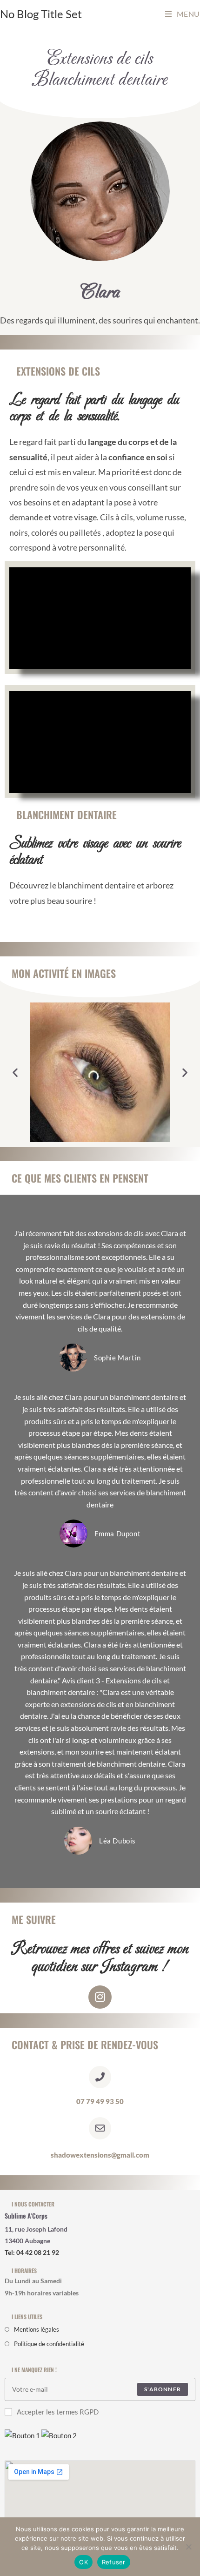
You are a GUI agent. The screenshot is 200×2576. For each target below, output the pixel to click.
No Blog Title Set (41, 14)
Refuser (114, 2562)
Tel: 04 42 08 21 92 (32, 2252)
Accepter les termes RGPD (58, 2412)
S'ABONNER (163, 2389)
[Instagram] (100, 1997)
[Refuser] (188, 2547)
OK (83, 2562)
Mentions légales (37, 2329)
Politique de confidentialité (49, 2344)
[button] (15, 1073)
